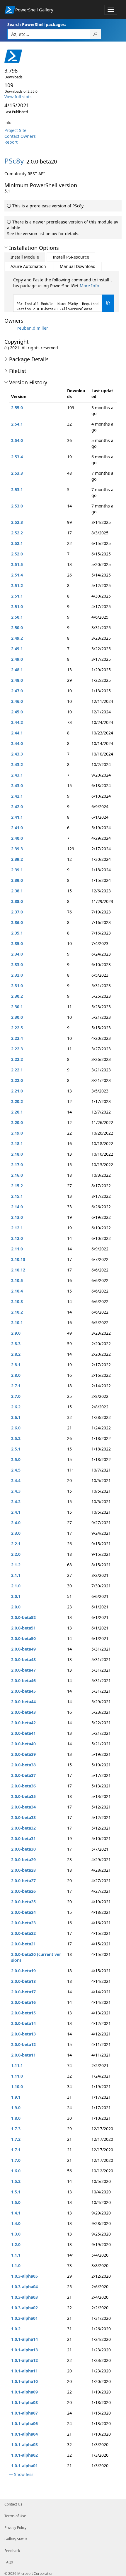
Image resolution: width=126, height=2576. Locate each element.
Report (11, 142)
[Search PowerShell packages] (95, 34)
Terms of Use (15, 2516)
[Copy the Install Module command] (108, 303)
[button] (6, 248)
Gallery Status (16, 2539)
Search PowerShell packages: (37, 24)
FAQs (9, 2562)
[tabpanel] (64, 294)
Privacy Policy (15, 2528)
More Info (89, 286)
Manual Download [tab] (78, 266)
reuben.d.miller (33, 328)
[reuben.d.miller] (10, 328)
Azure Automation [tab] (28, 266)
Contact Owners (20, 136)
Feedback (12, 2551)
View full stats (18, 97)
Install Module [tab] (25, 257)
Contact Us (13, 2504)
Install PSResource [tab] (71, 257)
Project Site (15, 130)
